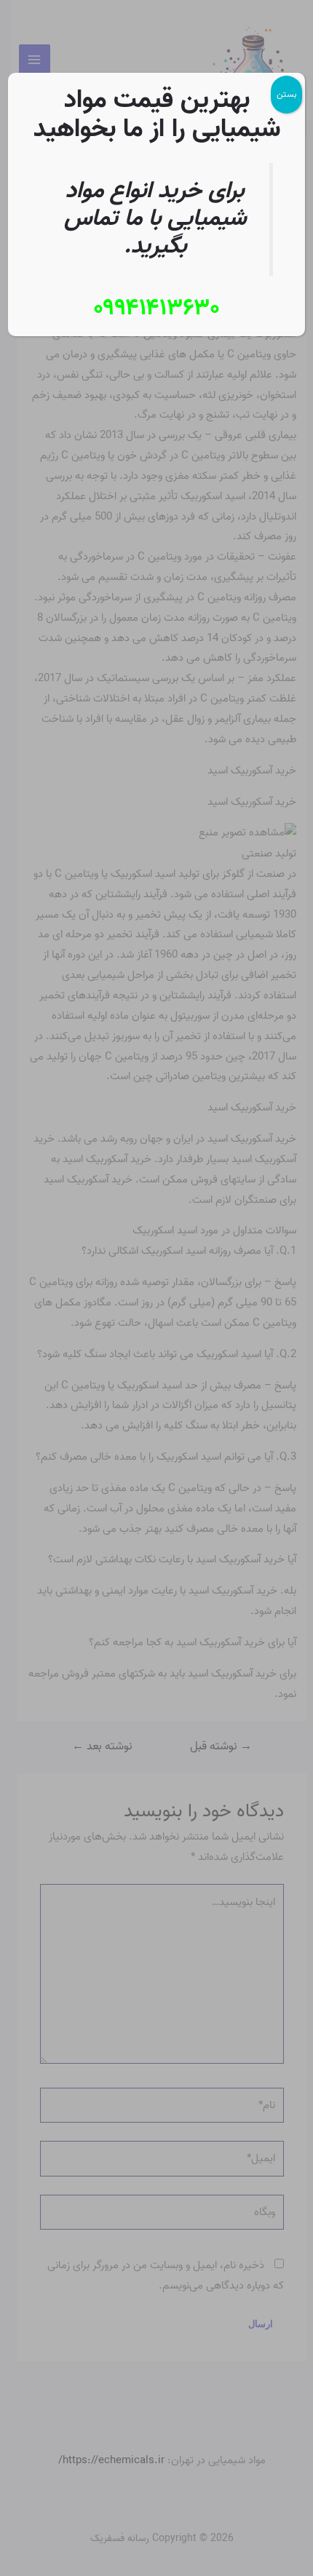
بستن (286, 94)
